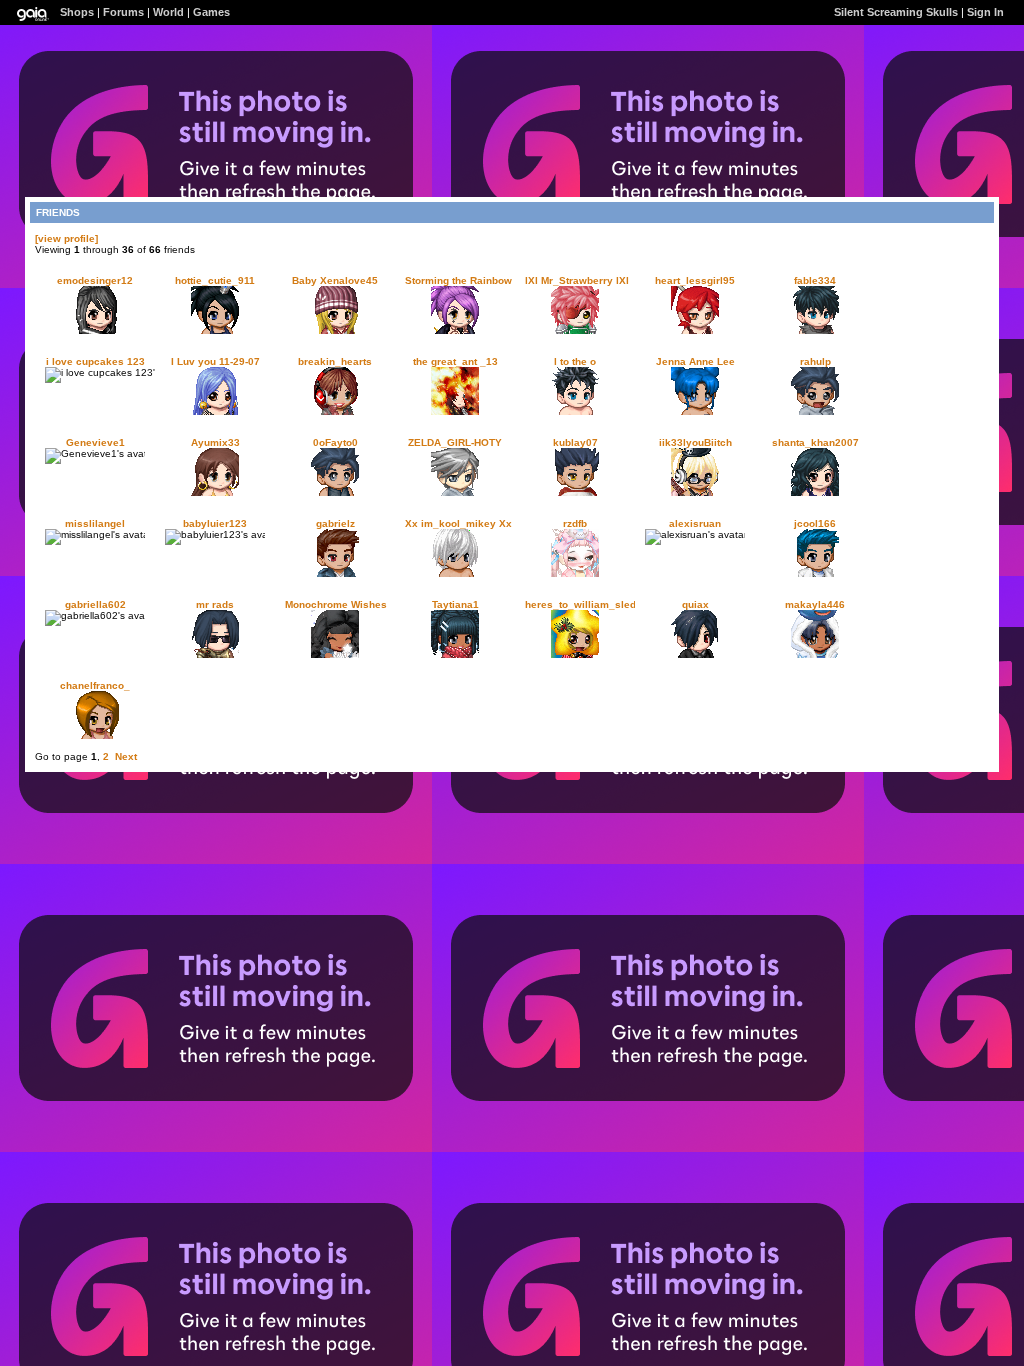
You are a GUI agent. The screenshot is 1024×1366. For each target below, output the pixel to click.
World (168, 12)
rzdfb (575, 523)
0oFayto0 (335, 442)
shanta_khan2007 (815, 442)
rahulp (815, 361)
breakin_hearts (335, 361)
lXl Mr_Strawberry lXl (577, 280)
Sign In (985, 12)
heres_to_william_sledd (583, 604)
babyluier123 (215, 523)
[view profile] (66, 238)
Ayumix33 (215, 442)
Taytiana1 (455, 604)
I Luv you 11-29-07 (215, 361)
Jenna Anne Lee (695, 361)
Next (126, 756)
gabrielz (335, 523)
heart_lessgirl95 (695, 280)
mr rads (215, 604)
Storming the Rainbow (458, 280)
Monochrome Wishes (336, 604)
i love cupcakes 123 (95, 361)
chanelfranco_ (95, 685)
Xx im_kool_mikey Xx (458, 523)
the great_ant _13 (455, 361)
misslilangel (95, 523)
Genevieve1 (95, 442)
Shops (77, 12)
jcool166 (815, 523)
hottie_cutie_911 (215, 280)
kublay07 (575, 442)
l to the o (575, 361)
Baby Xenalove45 (335, 280)
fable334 (815, 280)
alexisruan (695, 523)
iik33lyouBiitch (695, 442)
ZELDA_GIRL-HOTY (455, 442)
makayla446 (815, 604)
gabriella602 (95, 604)
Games (211, 12)
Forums (123, 12)
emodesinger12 (95, 280)
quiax (695, 604)
